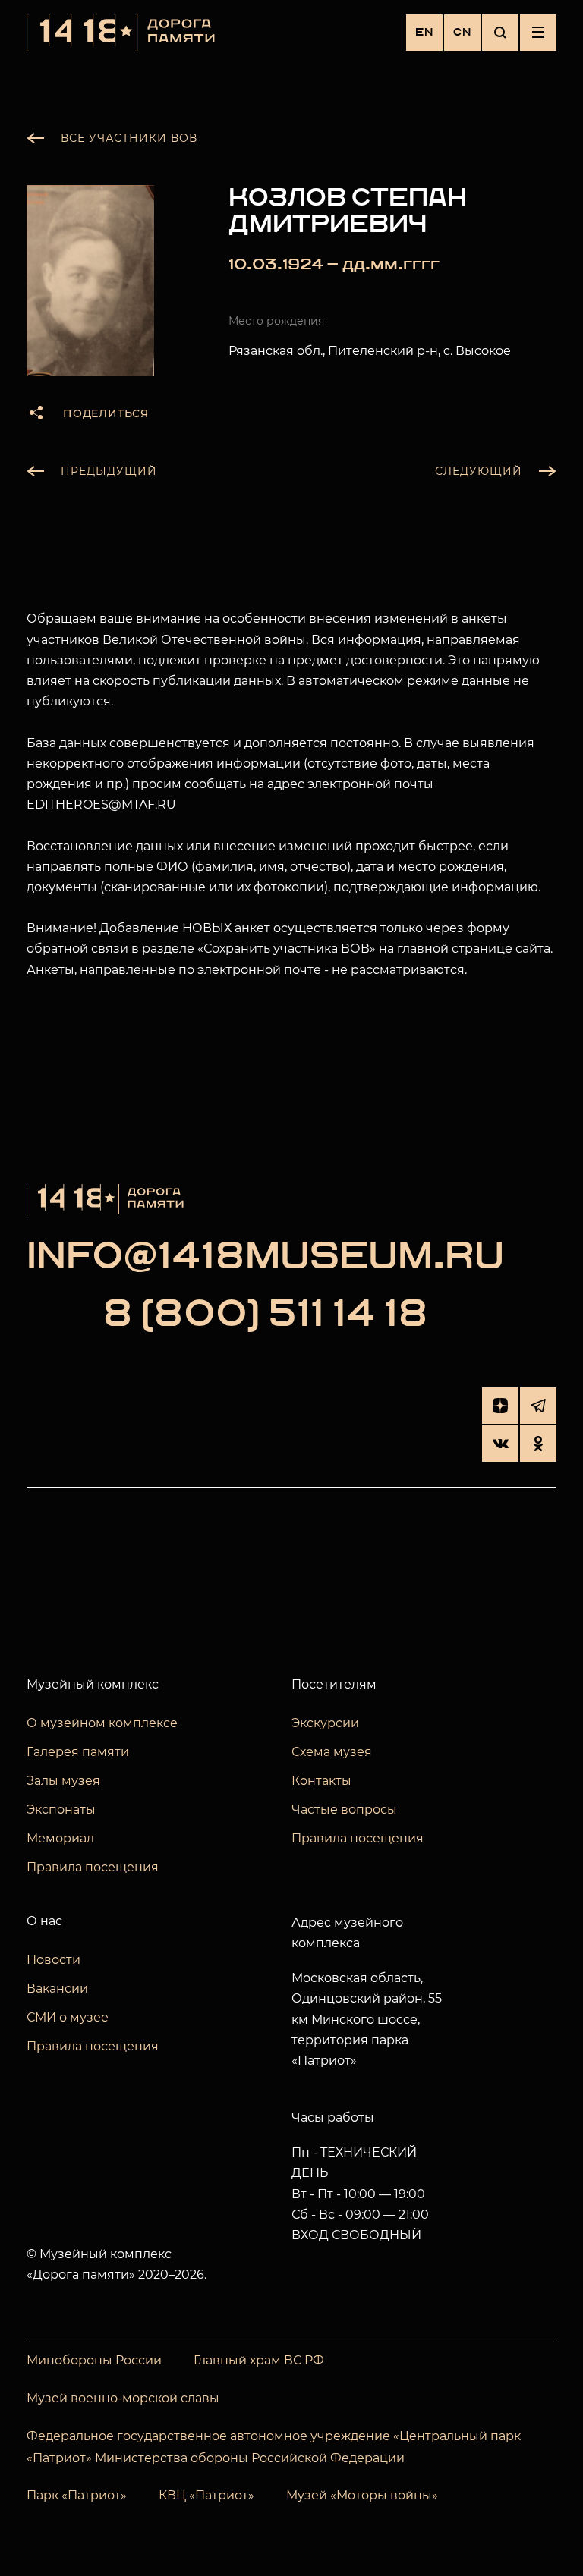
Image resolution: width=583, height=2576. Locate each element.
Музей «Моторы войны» (362, 2495)
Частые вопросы (344, 1809)
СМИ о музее (68, 2017)
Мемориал (60, 1838)
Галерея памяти (78, 1752)
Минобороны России (94, 2360)
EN (424, 32)
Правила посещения (93, 1867)
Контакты (321, 1781)
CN (462, 32)
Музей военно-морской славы (123, 2398)
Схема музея (332, 1752)
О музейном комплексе (102, 1723)
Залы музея (63, 1781)
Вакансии (57, 1989)
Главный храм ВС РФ (259, 2360)
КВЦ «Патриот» (206, 2495)
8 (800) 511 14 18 (265, 1315)
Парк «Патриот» (77, 2495)
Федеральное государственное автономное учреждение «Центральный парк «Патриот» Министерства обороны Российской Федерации (274, 2447)
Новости (54, 1960)
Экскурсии (325, 1723)
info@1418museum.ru (265, 1258)
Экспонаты (61, 1809)
